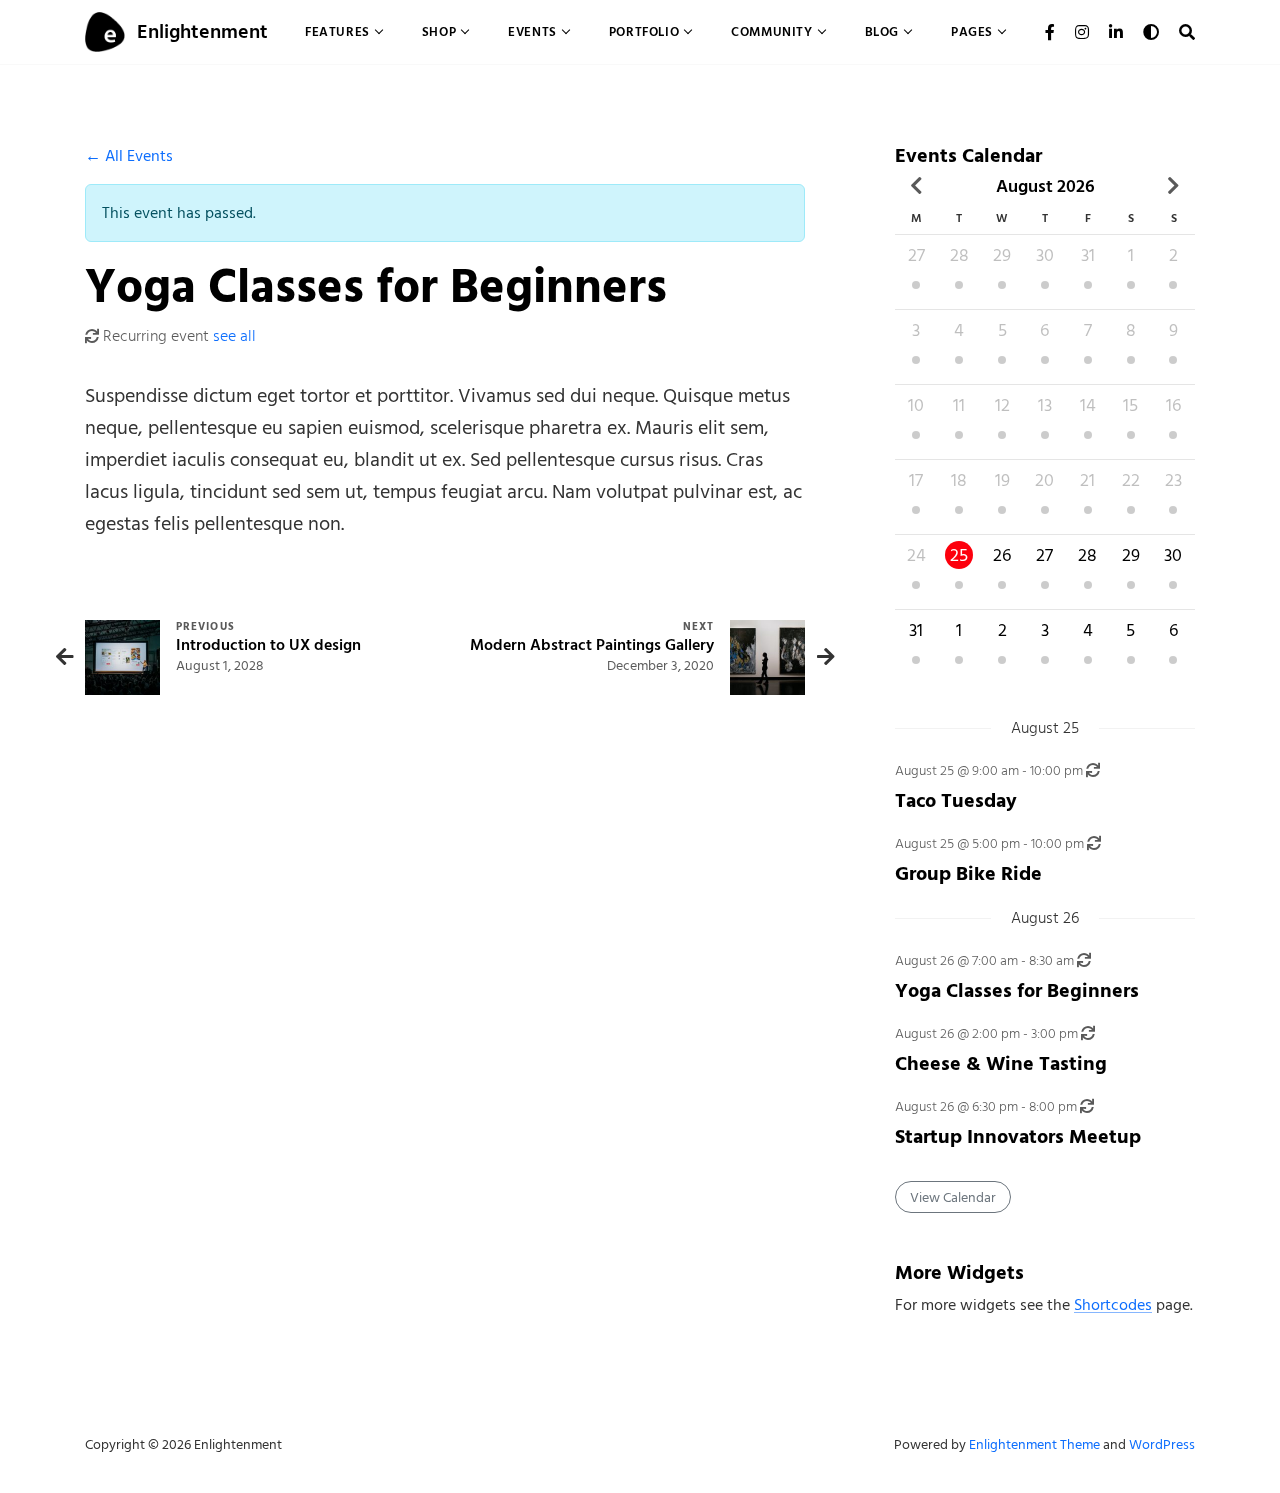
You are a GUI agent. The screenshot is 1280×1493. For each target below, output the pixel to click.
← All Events (129, 156)
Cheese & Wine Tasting (1001, 1063)
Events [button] (532, 31)
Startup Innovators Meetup (1018, 1136)
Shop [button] (439, 31)
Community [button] (771, 31)
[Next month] (1173, 186)
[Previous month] (916, 186)
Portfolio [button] (644, 31)
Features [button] (337, 31)
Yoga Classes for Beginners (1017, 990)
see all (234, 336)
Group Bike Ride (968, 873)
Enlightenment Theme (1034, 1444)
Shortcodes (1113, 1305)
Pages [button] (972, 31)
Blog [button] (882, 31)
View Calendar (953, 1197)
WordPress (1162, 1444)
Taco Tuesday (956, 800)
